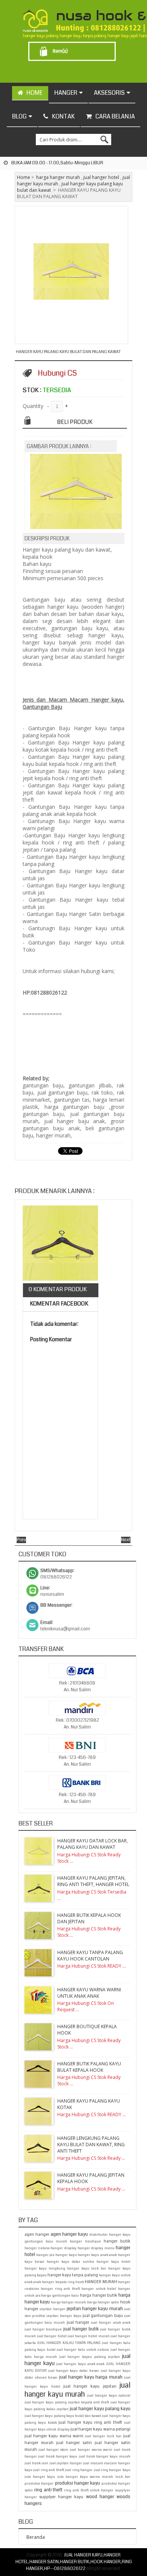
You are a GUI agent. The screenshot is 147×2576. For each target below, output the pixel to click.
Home (24, 177)
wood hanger (100, 2497)
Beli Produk (75, 422)
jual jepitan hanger (66, 2463)
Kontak (63, 116)
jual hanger (78, 2322)
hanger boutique (85, 2241)
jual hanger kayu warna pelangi (100, 2429)
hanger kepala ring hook (63, 2282)
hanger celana (37, 2248)
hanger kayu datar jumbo (70, 2262)
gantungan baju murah (46, 2241)
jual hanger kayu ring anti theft (90, 2422)
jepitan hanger (52, 2309)
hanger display (64, 2248)
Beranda (36, 2537)
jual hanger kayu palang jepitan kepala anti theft (67, 2402)
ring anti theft (49, 2490)
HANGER (66, 93)
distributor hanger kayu (110, 2235)
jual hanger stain (54, 2450)
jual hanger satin (74, 2443)
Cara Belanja (115, 116)
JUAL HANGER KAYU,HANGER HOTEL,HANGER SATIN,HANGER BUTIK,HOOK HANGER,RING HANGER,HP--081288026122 (74, 2562)
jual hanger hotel (101, 177)
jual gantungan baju (103, 2316)
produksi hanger (39, 2484)
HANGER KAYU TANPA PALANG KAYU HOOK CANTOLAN (90, 1956)
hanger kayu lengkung (45, 2268)
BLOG (19, 116)
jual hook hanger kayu (58, 2456)
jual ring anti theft (48, 2470)
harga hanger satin (103, 2302)
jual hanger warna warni (91, 2450)
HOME (34, 93)
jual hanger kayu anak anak (80, 2364)
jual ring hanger (79, 2470)
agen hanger (37, 2234)
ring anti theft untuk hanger (89, 2490)
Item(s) (60, 51)
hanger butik (117, 2241)
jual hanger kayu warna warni (54, 2436)
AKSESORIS (109, 93)
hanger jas (45, 2255)
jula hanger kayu (40, 2477)
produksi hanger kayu (78, 2483)
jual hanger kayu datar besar (74, 2371)
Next (126, 1540)
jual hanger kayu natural (109, 2396)
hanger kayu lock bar (87, 2268)
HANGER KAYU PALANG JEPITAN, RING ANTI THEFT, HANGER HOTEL (93, 1881)
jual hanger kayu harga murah (91, 2377)
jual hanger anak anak (111, 2323)
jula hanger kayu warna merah (85, 2477)
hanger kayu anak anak (97, 2255)
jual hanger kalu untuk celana (83, 2350)
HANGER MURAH (101, 2282)
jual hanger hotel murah (89, 2336)
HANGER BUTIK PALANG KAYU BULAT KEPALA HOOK (89, 2067)
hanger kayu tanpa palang (73, 2275)
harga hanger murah (58, 177)
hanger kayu (66, 2255)
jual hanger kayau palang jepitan (90, 2357)
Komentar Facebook (58, 1304)
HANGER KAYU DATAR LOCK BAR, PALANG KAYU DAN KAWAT (93, 1844)
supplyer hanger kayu (61, 2497)
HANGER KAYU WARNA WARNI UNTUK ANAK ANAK (89, 1993)
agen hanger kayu (69, 2234)
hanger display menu (96, 2248)
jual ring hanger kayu (112, 2470)
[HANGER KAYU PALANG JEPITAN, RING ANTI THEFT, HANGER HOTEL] (60, 1244)
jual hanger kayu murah (77, 2390)
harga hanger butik (99, 2295)
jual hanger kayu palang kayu (100, 2409)
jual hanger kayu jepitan (90, 2386)
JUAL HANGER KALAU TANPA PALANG (69, 2343)
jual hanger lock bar (103, 2436)
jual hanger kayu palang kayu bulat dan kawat (63, 2416)
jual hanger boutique (43, 2329)
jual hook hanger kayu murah (105, 2456)
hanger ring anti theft (60, 2289)
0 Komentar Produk (58, 1289)
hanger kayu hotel (113, 2262)
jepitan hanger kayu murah (95, 2309)
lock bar (123, 2477)
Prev (21, 1540)
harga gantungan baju (60, 2296)
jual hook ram (36, 2463)
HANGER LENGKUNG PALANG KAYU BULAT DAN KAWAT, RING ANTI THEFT (91, 2145)
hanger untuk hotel (99, 2289)
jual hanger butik (81, 2329)
